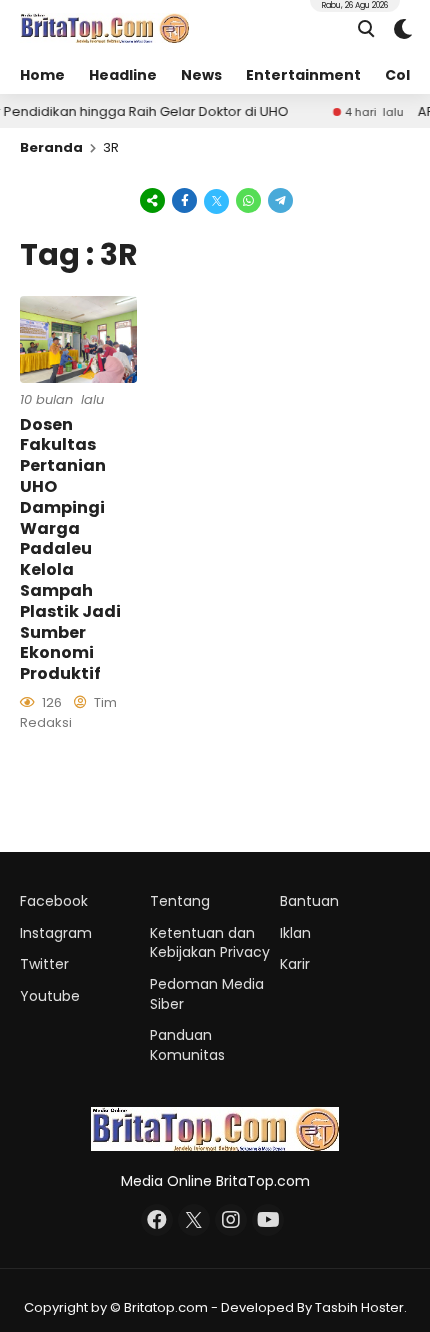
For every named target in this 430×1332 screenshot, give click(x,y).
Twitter (44, 964)
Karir (295, 964)
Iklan (295, 933)
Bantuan (309, 901)
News (201, 75)
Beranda (51, 147)
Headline (123, 75)
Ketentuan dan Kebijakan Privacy (210, 943)
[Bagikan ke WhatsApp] (249, 200)
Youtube (50, 996)
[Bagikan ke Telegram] (279, 200)
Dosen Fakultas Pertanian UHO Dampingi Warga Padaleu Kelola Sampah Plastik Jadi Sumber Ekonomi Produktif (70, 549)
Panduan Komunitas (187, 1045)
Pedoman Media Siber (207, 994)
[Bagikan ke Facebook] (185, 200)
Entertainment (303, 75)
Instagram (56, 933)
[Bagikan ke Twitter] (217, 200)
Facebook (54, 901)
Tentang (180, 901)
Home (42, 75)
